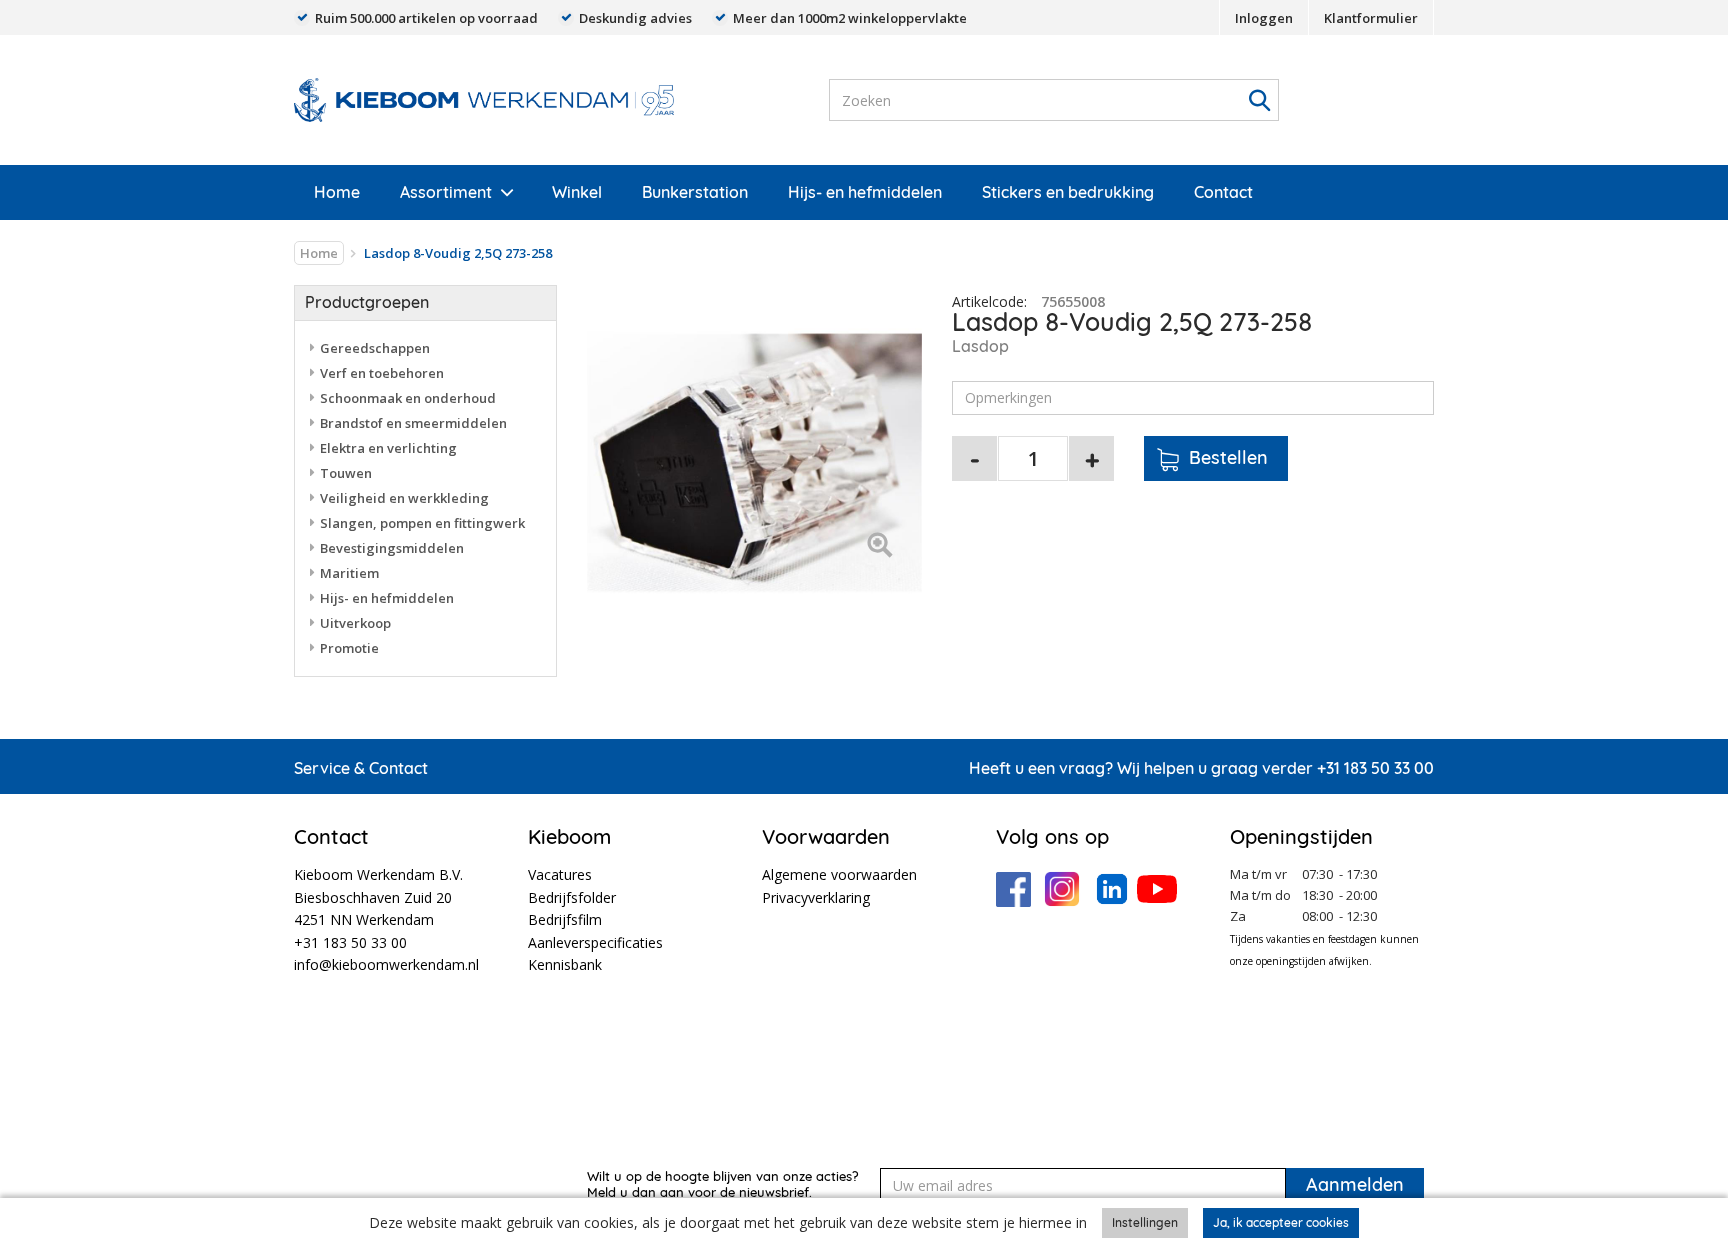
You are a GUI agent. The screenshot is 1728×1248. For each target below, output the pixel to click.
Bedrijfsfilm (565, 919)
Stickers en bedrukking (1068, 192)
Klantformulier (1371, 18)
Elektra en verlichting (388, 448)
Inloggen (1264, 18)
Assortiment (446, 192)
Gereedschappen (375, 348)
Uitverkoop (355, 623)
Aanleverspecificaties (595, 942)
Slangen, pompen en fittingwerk (422, 523)
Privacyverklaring (816, 897)
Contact (1223, 192)
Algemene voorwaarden (839, 874)
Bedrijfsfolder (572, 897)
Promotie (349, 648)
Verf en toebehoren (382, 373)
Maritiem (349, 573)
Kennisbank (565, 964)
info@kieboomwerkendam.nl (386, 964)
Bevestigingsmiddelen (392, 548)
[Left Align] (879, 546)
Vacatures (560, 874)
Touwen (346, 473)
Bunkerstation (695, 192)
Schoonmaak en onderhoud (408, 398)
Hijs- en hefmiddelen (865, 192)
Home (337, 192)
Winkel (577, 192)
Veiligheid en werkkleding (404, 498)
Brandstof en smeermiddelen (413, 423)
